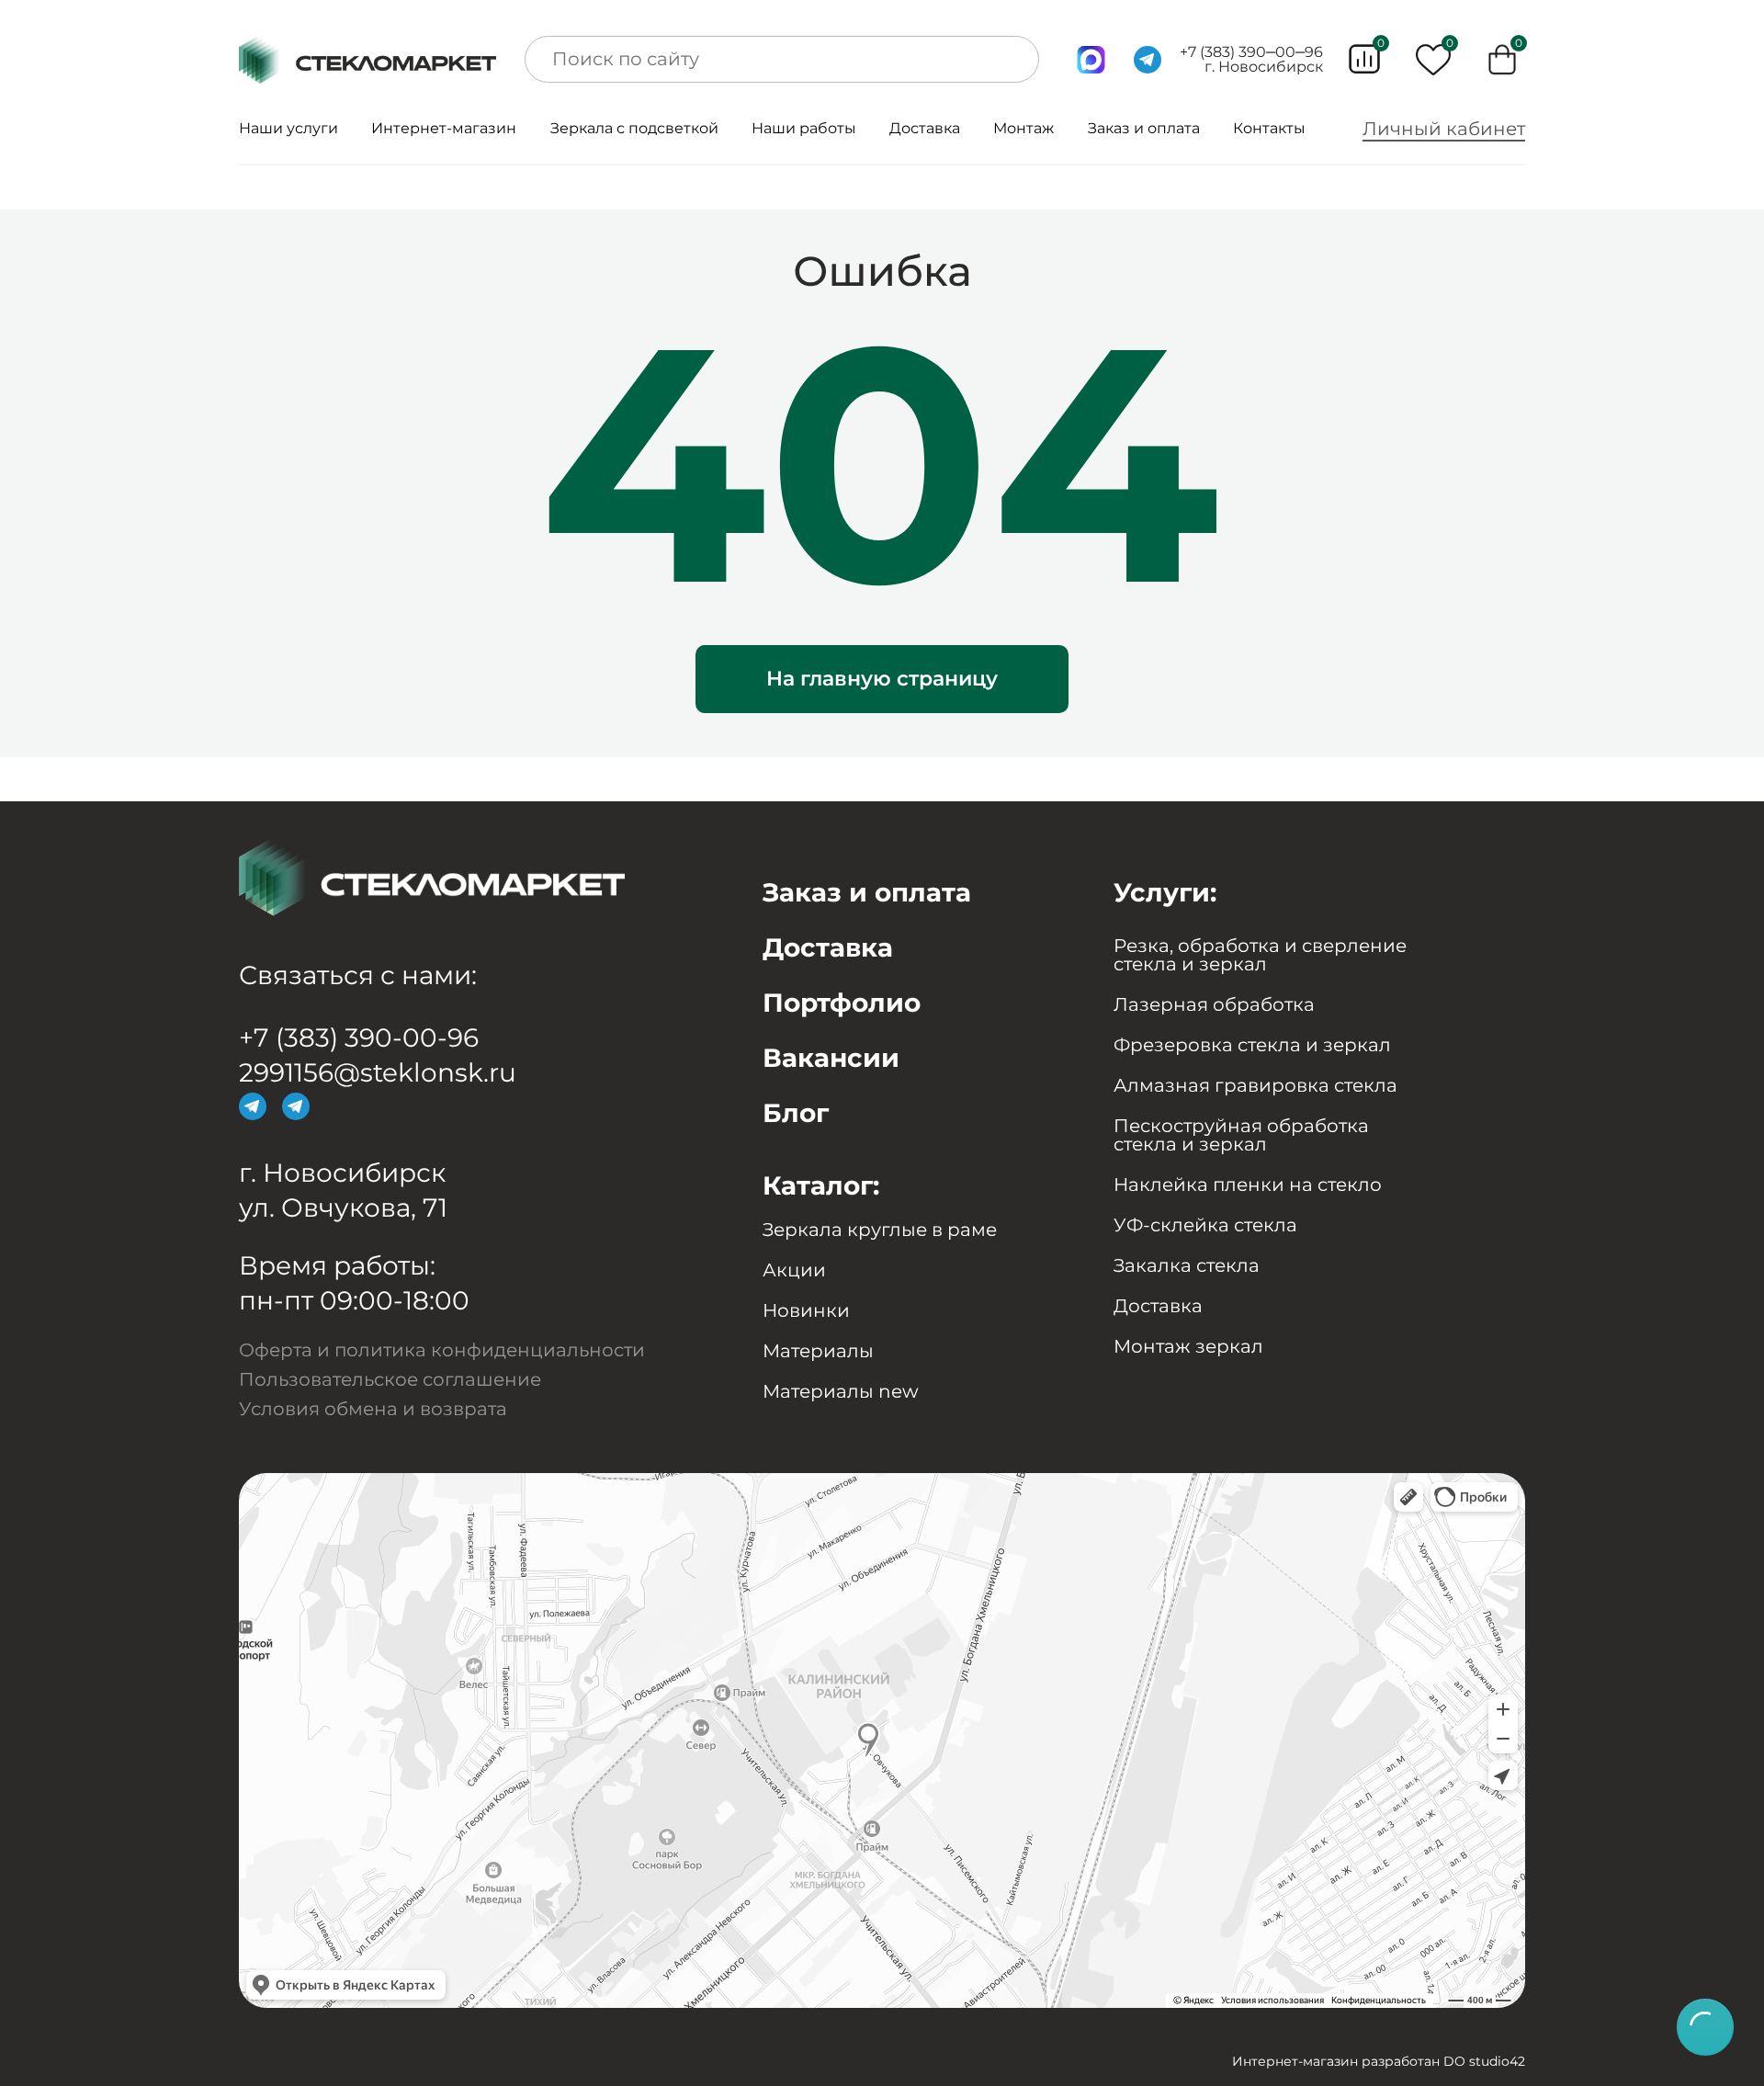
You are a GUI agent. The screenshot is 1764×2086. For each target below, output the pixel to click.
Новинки (806, 1310)
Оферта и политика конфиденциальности (442, 1350)
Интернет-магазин (444, 128)
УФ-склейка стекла (1205, 1225)
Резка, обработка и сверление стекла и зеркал (1260, 955)
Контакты (1269, 128)
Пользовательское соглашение (390, 1379)
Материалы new (841, 1391)
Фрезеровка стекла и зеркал (1252, 1045)
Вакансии (831, 1058)
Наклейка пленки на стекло (1248, 1185)
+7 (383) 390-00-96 (359, 1037)
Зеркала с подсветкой (634, 128)
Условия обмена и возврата (373, 1409)
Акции (794, 1270)
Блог (796, 1113)
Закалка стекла (1187, 1265)
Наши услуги (288, 128)
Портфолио (842, 1003)
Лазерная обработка (1214, 1004)
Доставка (925, 128)
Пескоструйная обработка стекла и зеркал (1241, 1135)
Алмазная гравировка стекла (1255, 1085)
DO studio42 (1484, 2061)
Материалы (818, 1351)
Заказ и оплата (1144, 128)
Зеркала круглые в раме (880, 1230)
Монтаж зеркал (1188, 1346)
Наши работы (804, 128)
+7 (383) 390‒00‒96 (1251, 52)
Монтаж (1023, 128)
